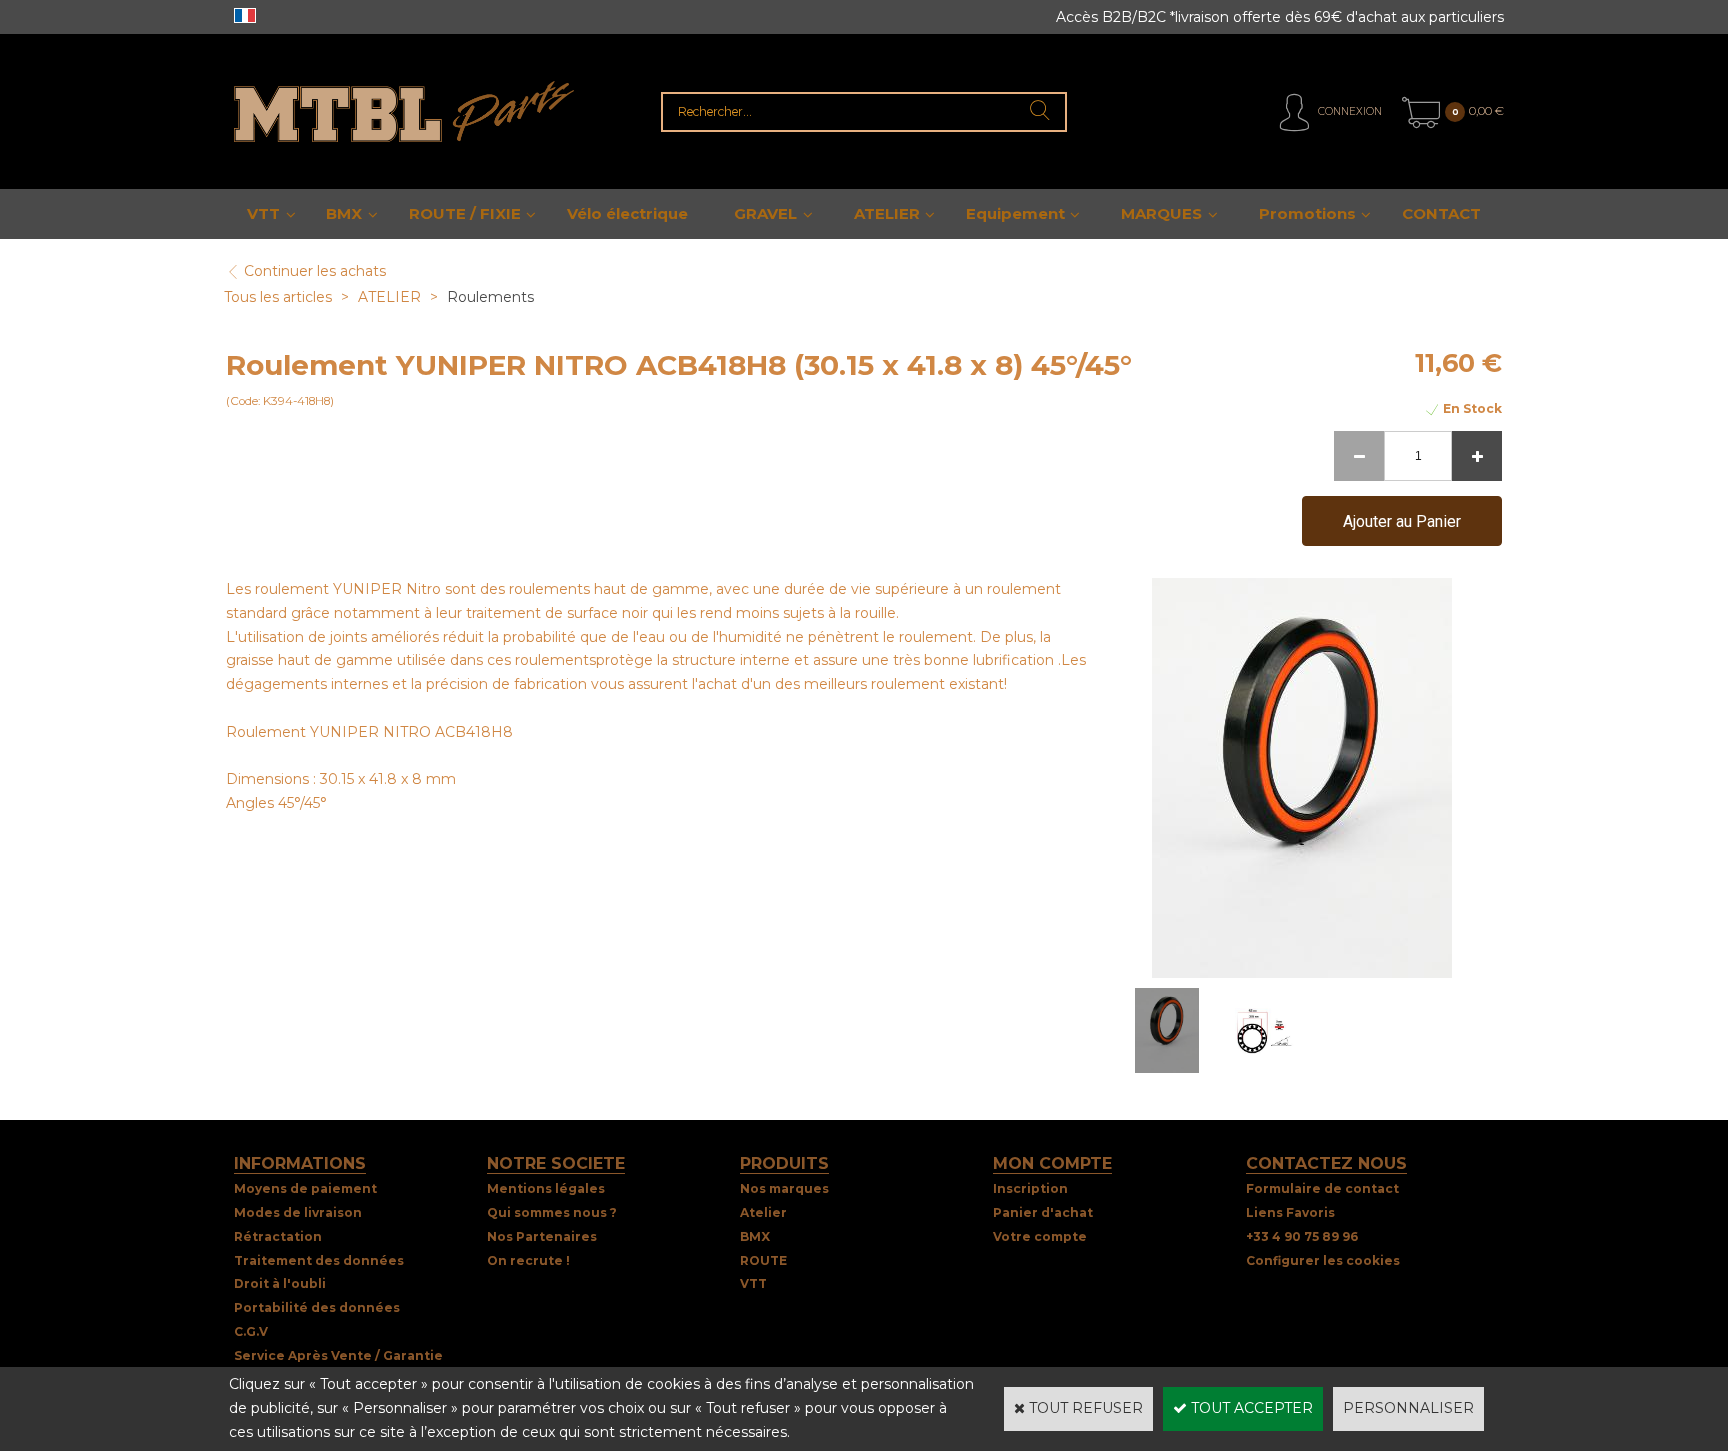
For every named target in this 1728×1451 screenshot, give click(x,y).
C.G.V (251, 1331)
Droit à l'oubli (280, 1283)
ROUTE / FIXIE (465, 213)
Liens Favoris (1290, 1212)
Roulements (490, 297)
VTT (263, 213)
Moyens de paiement (305, 1188)
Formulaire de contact (1322, 1188)
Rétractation (278, 1236)
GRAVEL (765, 213)
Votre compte (1040, 1236)
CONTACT (1441, 213)
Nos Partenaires (542, 1236)
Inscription (1030, 1188)
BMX (344, 213)
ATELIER (887, 213)
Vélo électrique (627, 213)
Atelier (763, 1212)
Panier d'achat (1043, 1212)
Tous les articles (278, 297)
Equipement (1015, 213)
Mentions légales (546, 1188)
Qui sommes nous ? (552, 1212)
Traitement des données (319, 1260)
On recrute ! (528, 1260)
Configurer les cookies (1323, 1260)
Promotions (1307, 213)
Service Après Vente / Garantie (338, 1355)
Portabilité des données (317, 1307)
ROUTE (763, 1260)
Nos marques (784, 1188)
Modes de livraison (298, 1212)
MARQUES (1161, 213)
